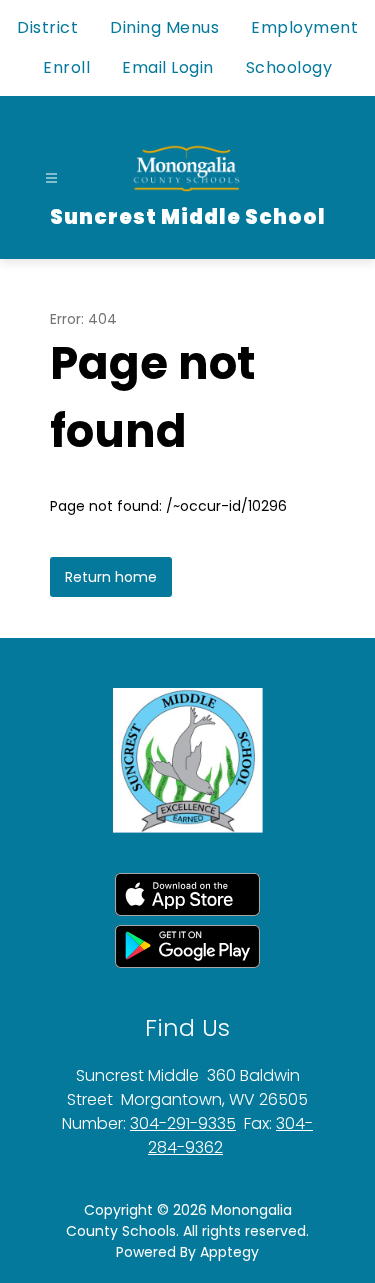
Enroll (66, 67)
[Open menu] (51, 178)
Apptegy (229, 1252)
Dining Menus (164, 27)
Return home (111, 577)
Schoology (289, 67)
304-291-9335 (183, 1123)
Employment (304, 27)
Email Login (168, 67)
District (47, 27)
